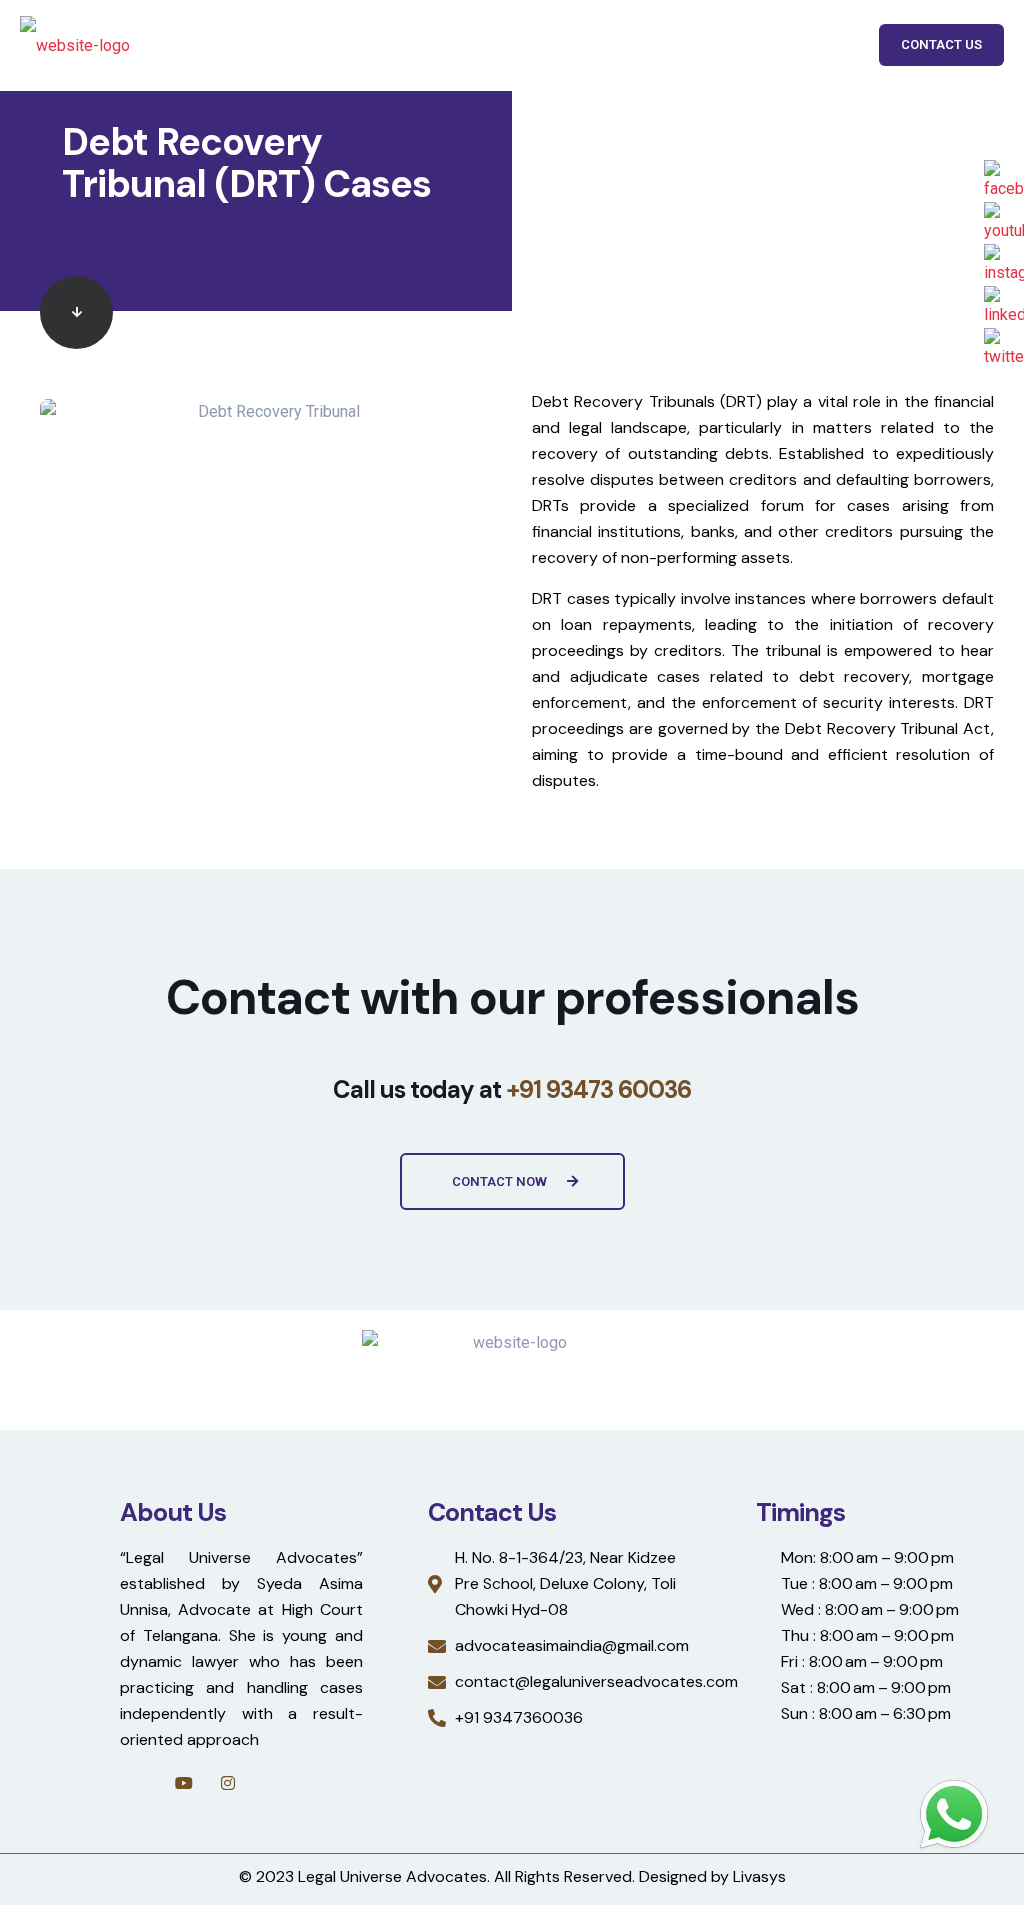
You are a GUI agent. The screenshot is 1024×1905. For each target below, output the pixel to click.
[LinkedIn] (272, 1783)
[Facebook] (140, 1783)
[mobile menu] (822, 45)
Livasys (759, 1876)
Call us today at (512, 1089)
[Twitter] (316, 1783)
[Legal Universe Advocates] (75, 45)
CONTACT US (941, 44)
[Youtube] (184, 1783)
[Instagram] (228, 1783)
